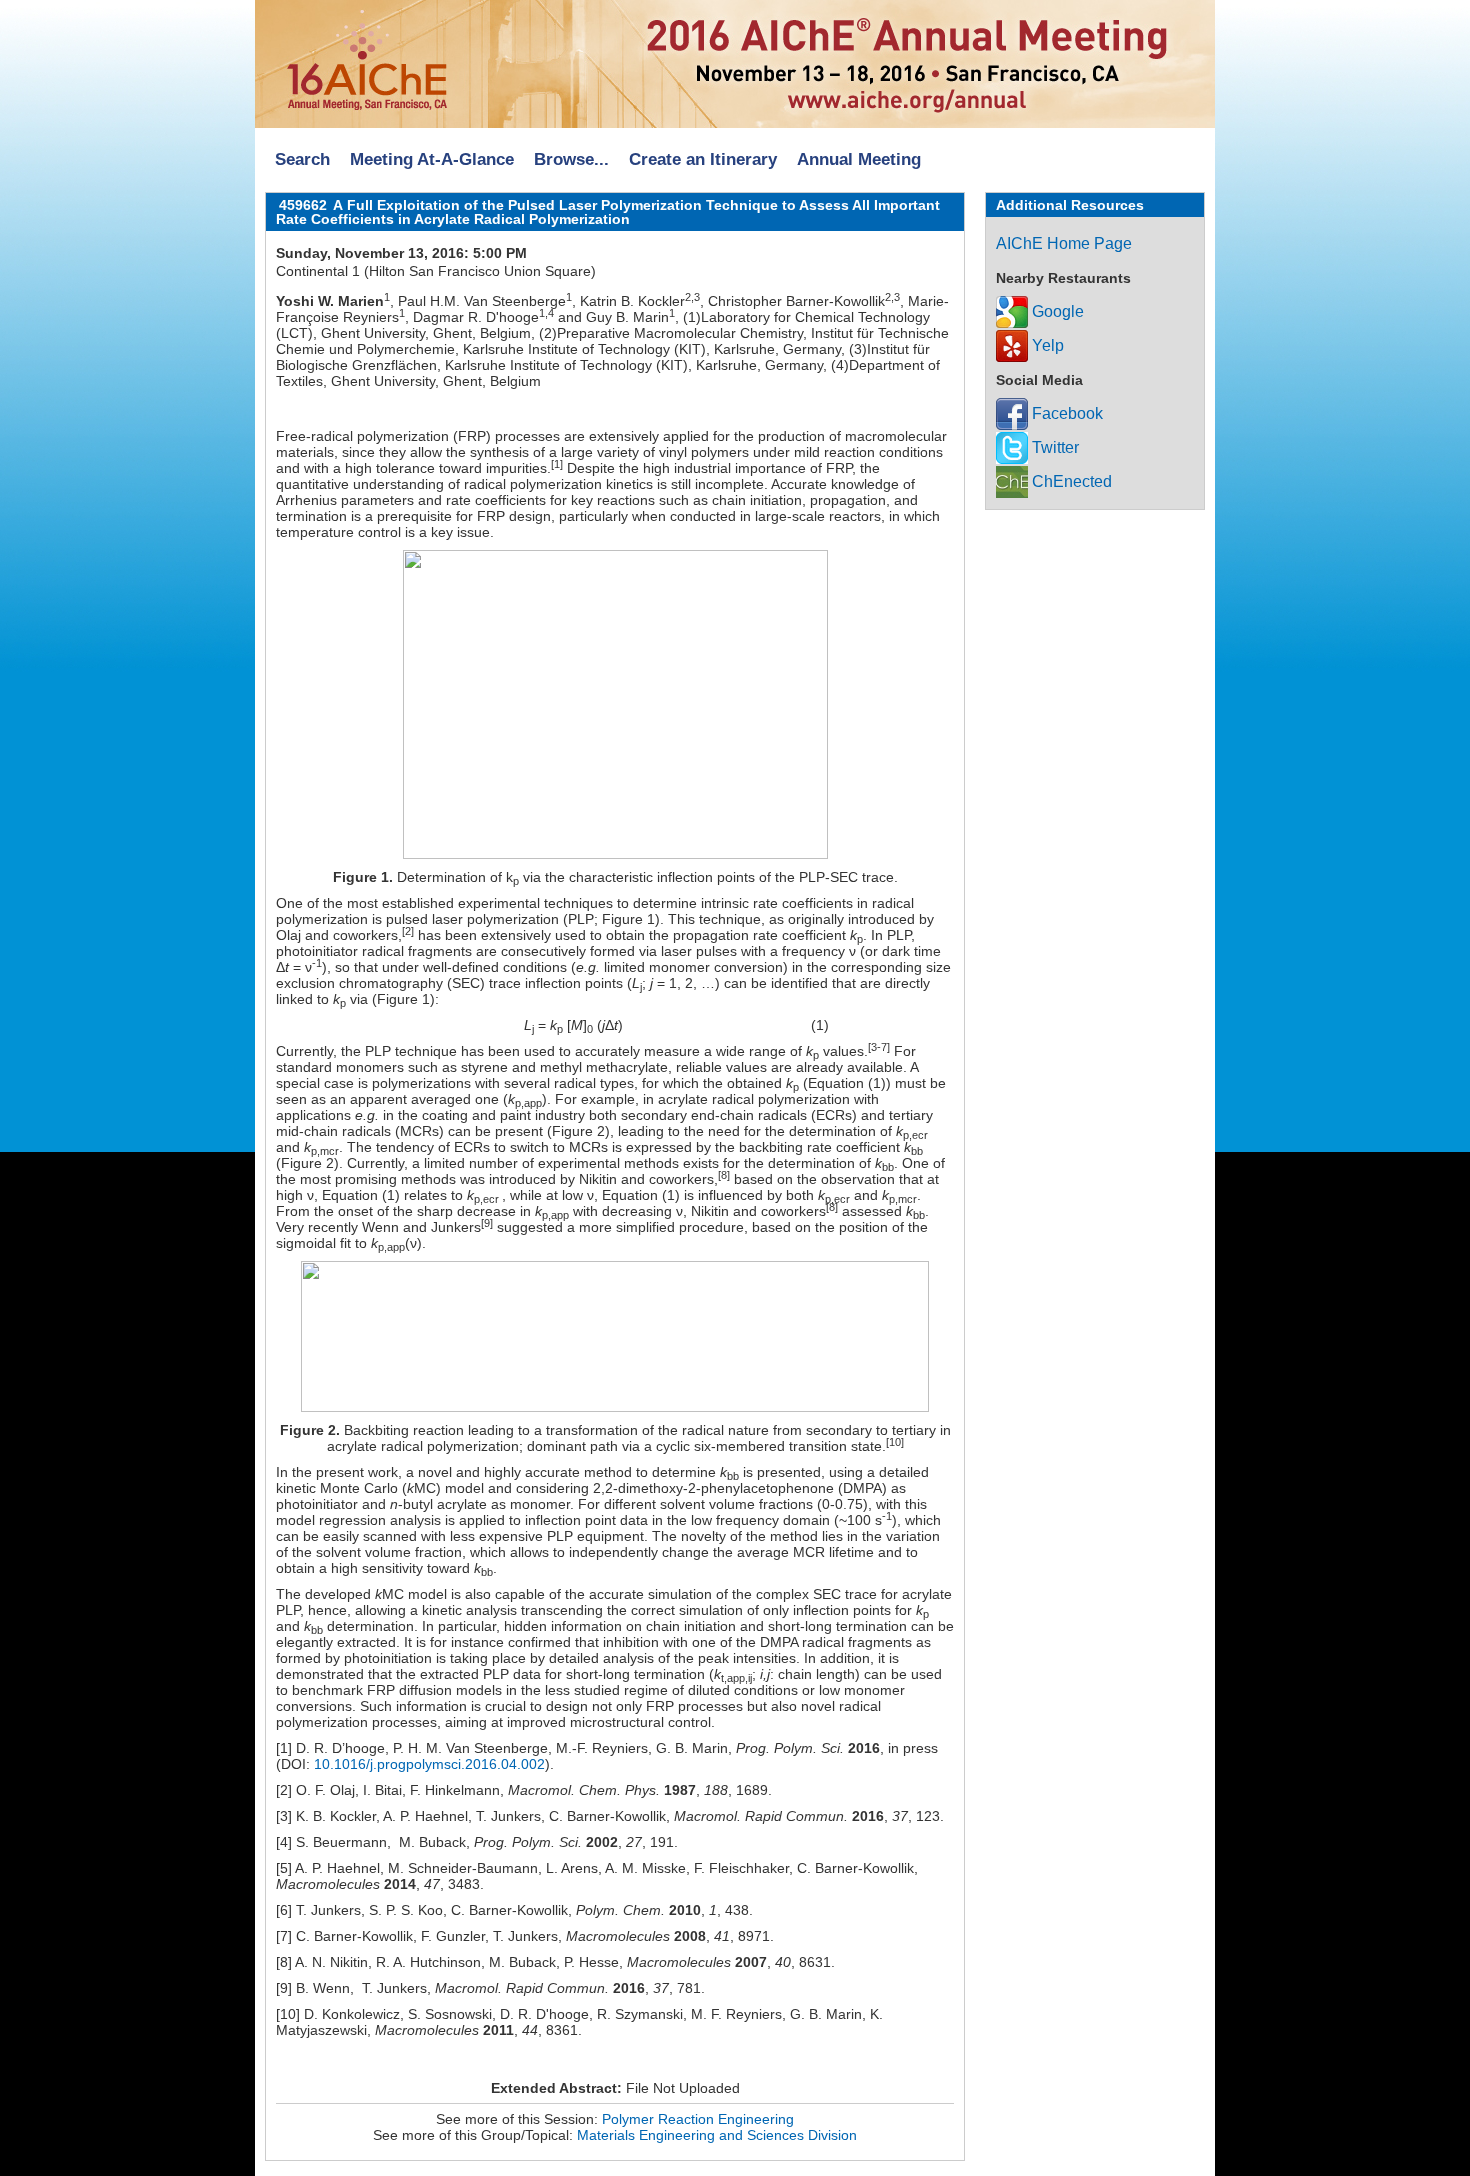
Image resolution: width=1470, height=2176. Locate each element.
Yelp (1046, 345)
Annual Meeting (859, 159)
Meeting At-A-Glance (432, 159)
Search (302, 159)
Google (1056, 311)
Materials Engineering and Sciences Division (717, 2135)
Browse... (571, 159)
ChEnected (1070, 481)
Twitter (1053, 447)
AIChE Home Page (1064, 243)
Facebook (1065, 413)
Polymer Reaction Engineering (698, 2119)
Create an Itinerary (703, 159)
